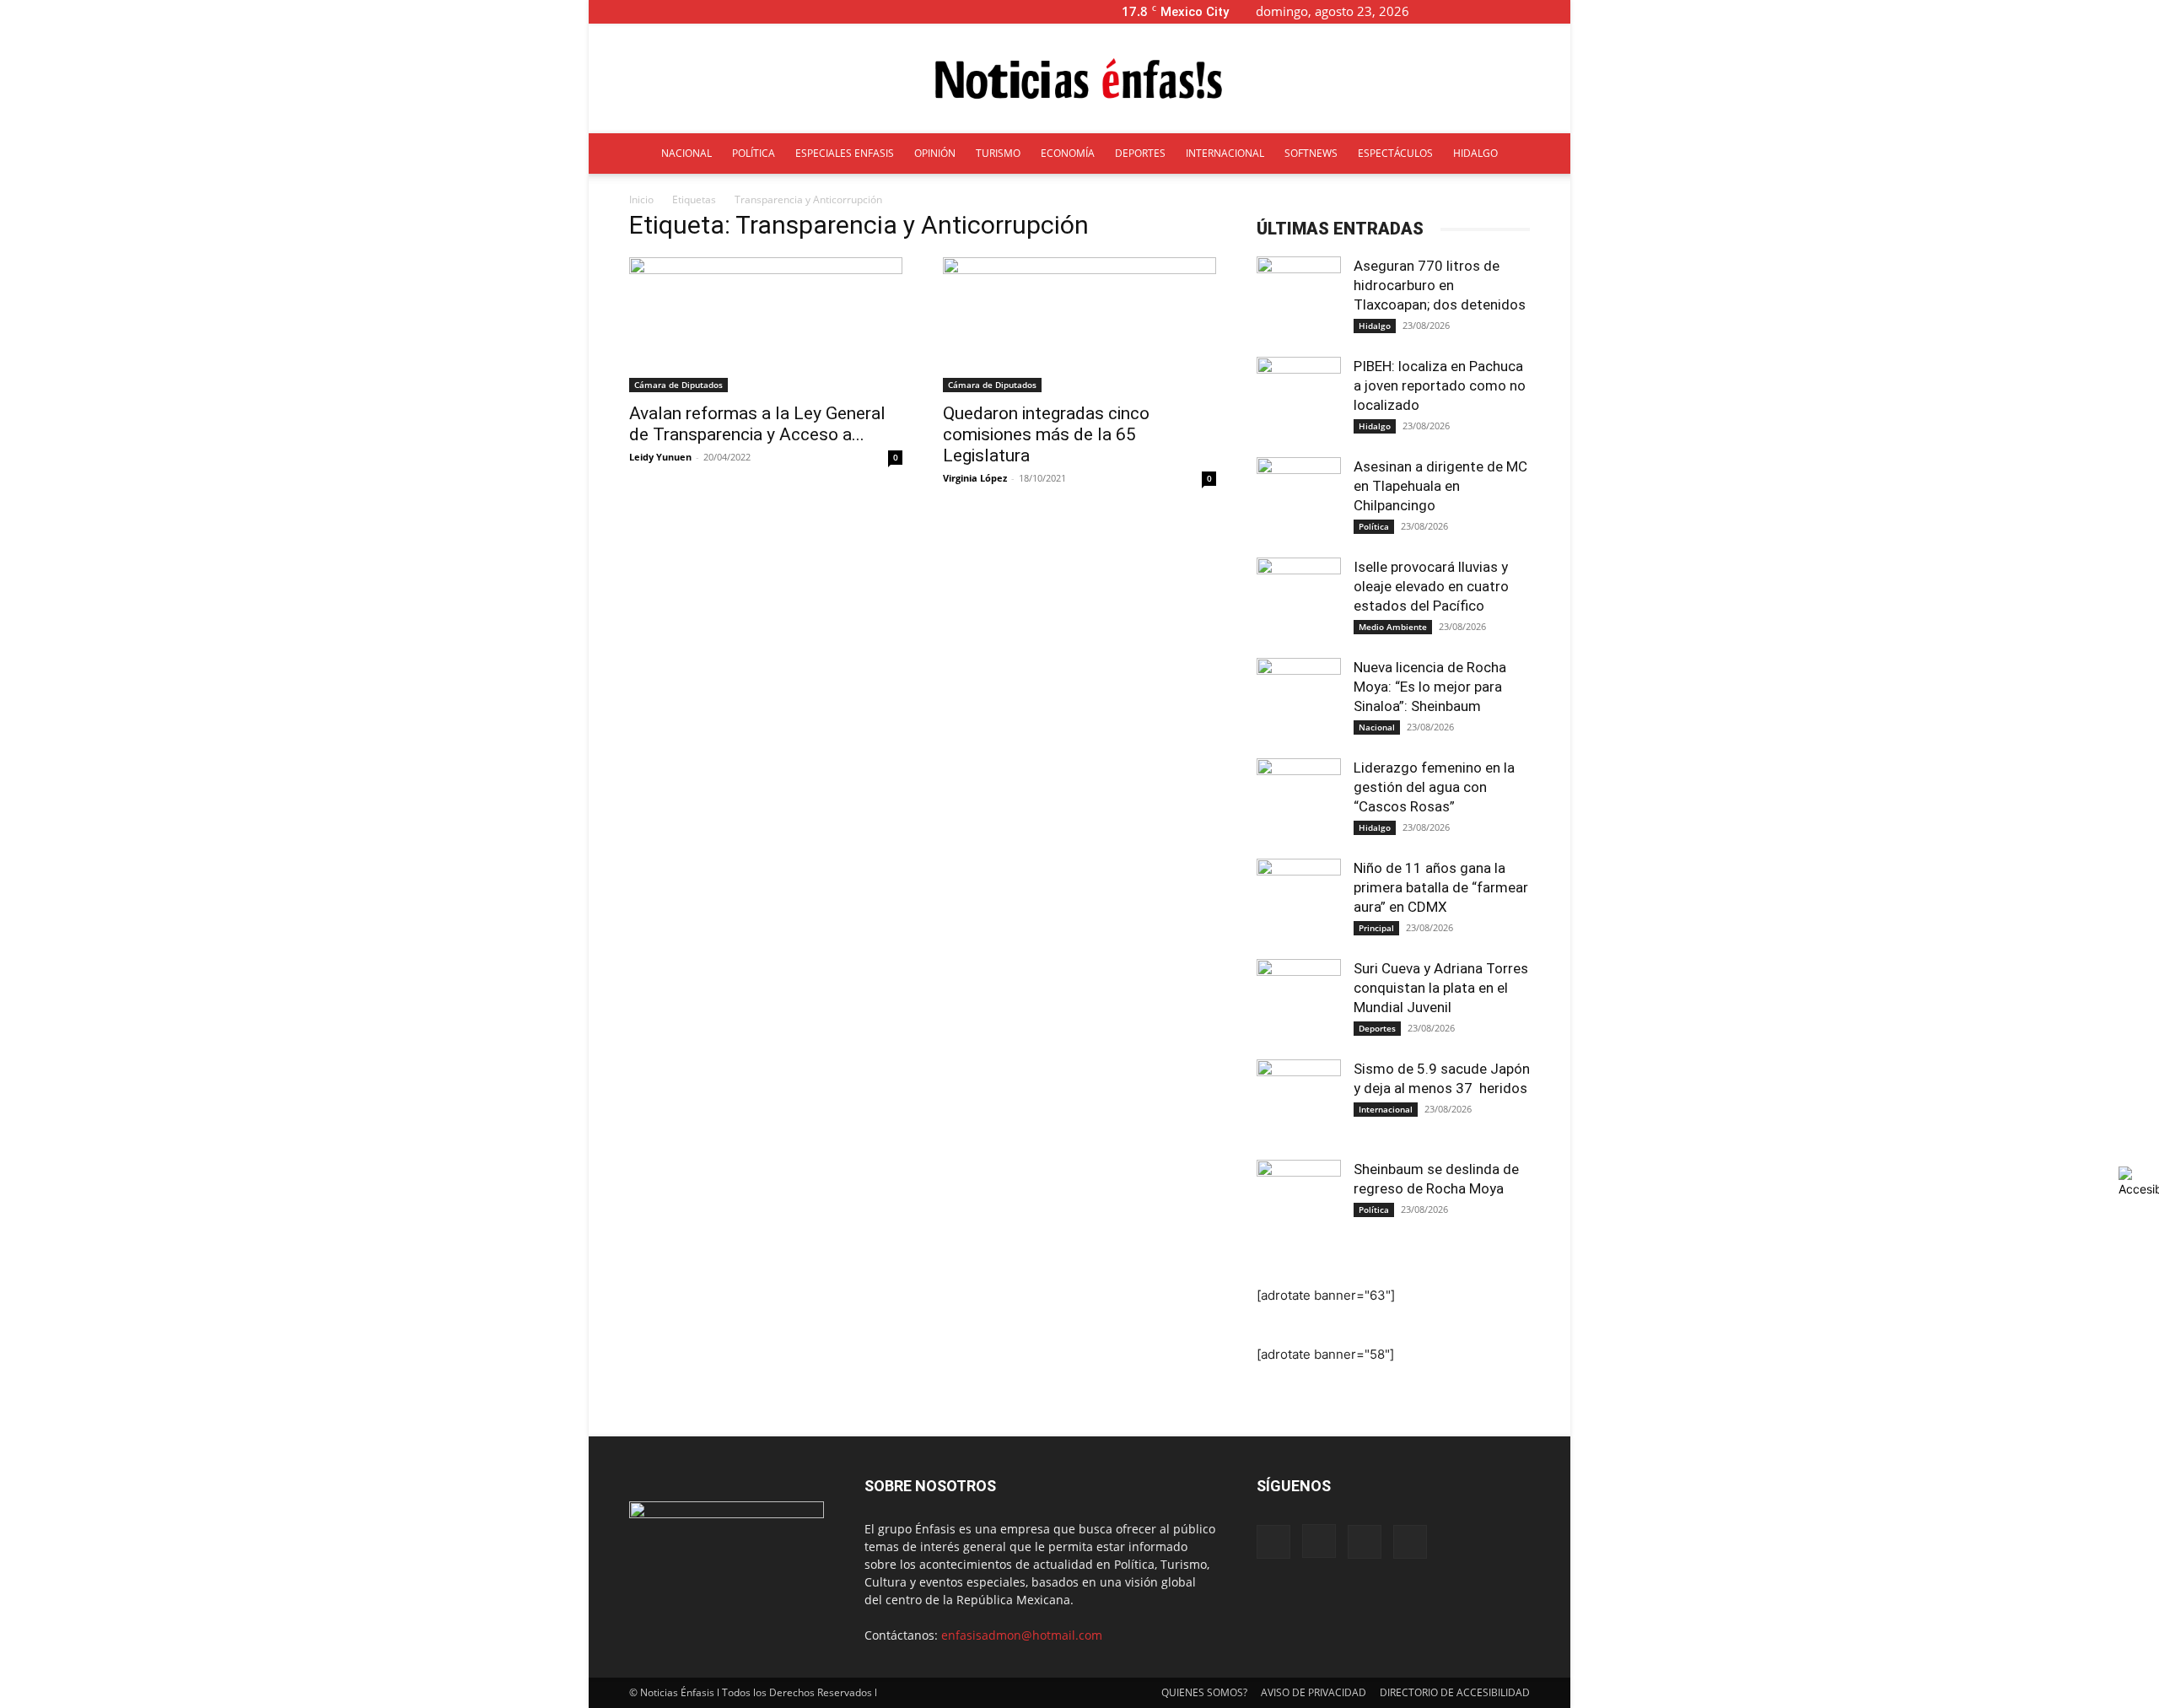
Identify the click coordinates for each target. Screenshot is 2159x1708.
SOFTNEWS (1311, 153)
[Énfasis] (1079, 79)
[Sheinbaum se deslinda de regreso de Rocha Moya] (1299, 1202)
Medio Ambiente (1393, 627)
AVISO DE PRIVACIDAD (1314, 1692)
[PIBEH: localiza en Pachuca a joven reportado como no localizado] (1299, 399)
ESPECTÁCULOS (1395, 153)
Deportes (1377, 1028)
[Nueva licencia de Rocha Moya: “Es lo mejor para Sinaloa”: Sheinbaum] (1299, 700)
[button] (1449, 11)
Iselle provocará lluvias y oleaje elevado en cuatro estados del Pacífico (1431, 586)
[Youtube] (1558, 11)
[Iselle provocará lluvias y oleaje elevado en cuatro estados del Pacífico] (1299, 600)
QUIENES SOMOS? (1204, 1692)
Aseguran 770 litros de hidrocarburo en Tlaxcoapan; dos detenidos (1441, 285)
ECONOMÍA (1068, 153)
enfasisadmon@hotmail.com (1022, 1635)
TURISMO (998, 153)
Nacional (1377, 727)
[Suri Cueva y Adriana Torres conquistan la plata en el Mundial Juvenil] (1299, 1001)
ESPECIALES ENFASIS (845, 153)
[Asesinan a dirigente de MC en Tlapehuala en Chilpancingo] (1299, 499)
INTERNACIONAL (1225, 153)
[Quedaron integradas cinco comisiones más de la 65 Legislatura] (1079, 325)
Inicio (641, 199)
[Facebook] (1474, 11)
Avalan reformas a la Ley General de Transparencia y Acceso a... (757, 424)
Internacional (1386, 1109)
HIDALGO (1475, 153)
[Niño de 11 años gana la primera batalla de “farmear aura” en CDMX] (1299, 901)
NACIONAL (686, 153)
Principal (1376, 928)
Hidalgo (1375, 326)
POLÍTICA (754, 153)
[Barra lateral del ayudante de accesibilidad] (2139, 1182)
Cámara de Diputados (678, 385)
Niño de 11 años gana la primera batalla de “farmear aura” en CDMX (1441, 887)
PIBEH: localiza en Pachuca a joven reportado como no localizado (1440, 385)
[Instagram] (1502, 11)
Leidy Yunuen (660, 457)
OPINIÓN (935, 153)
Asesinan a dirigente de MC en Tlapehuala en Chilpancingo (1440, 486)
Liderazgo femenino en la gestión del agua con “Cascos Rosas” (1434, 787)
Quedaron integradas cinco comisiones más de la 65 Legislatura (1046, 434)
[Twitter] (1530, 11)
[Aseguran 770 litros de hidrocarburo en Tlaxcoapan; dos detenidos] (1299, 299)
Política (1374, 526)
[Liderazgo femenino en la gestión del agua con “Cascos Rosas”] (1299, 800)
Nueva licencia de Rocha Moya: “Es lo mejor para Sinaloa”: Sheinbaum (1430, 687)
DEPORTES (1140, 153)
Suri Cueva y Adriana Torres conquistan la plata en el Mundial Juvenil (1441, 988)
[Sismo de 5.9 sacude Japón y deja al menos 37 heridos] (1299, 1102)
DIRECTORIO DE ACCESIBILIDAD (1455, 1692)
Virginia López (975, 478)
